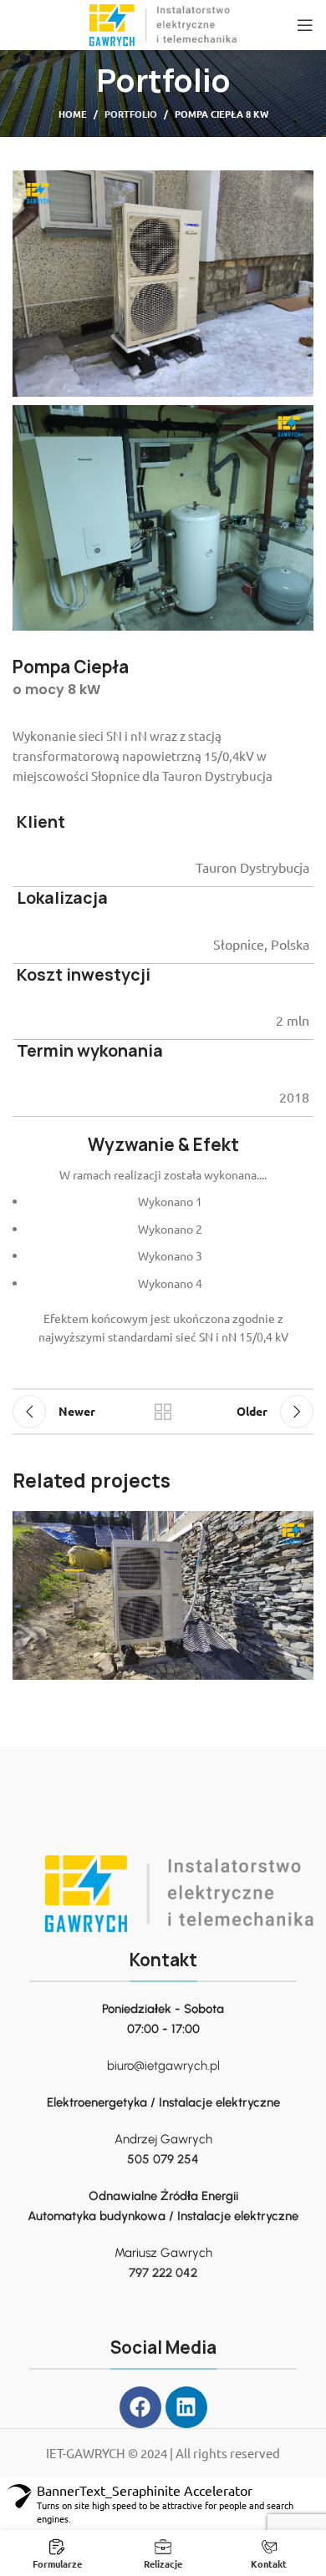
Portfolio (131, 114)
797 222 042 (163, 2273)
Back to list (163, 1412)
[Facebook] (140, 2407)
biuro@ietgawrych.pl (163, 2066)
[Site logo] (163, 23)
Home (73, 114)
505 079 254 (163, 2159)
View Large (299, 1526)
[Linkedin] (186, 2407)
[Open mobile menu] (305, 25)
